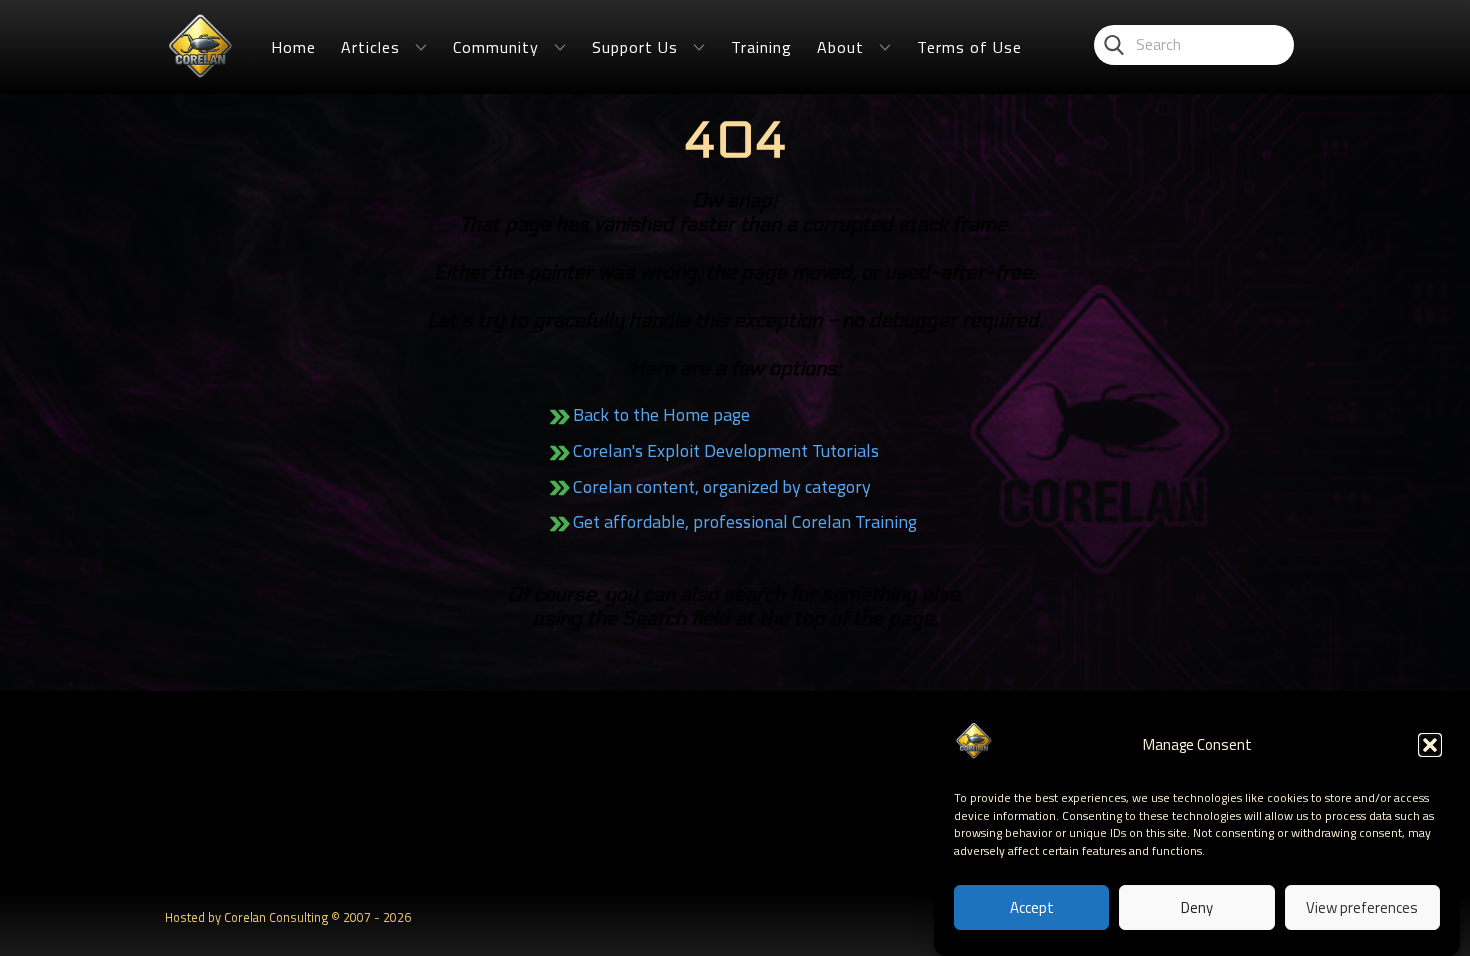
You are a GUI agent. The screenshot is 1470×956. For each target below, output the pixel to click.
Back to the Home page (661, 414)
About (840, 47)
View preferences (1362, 908)
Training (761, 47)
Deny (1197, 908)
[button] (1430, 745)
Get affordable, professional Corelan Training (745, 521)
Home (293, 47)
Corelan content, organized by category (722, 486)
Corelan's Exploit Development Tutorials (726, 450)
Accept (1032, 908)
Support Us (635, 47)
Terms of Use (969, 47)
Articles (370, 47)
